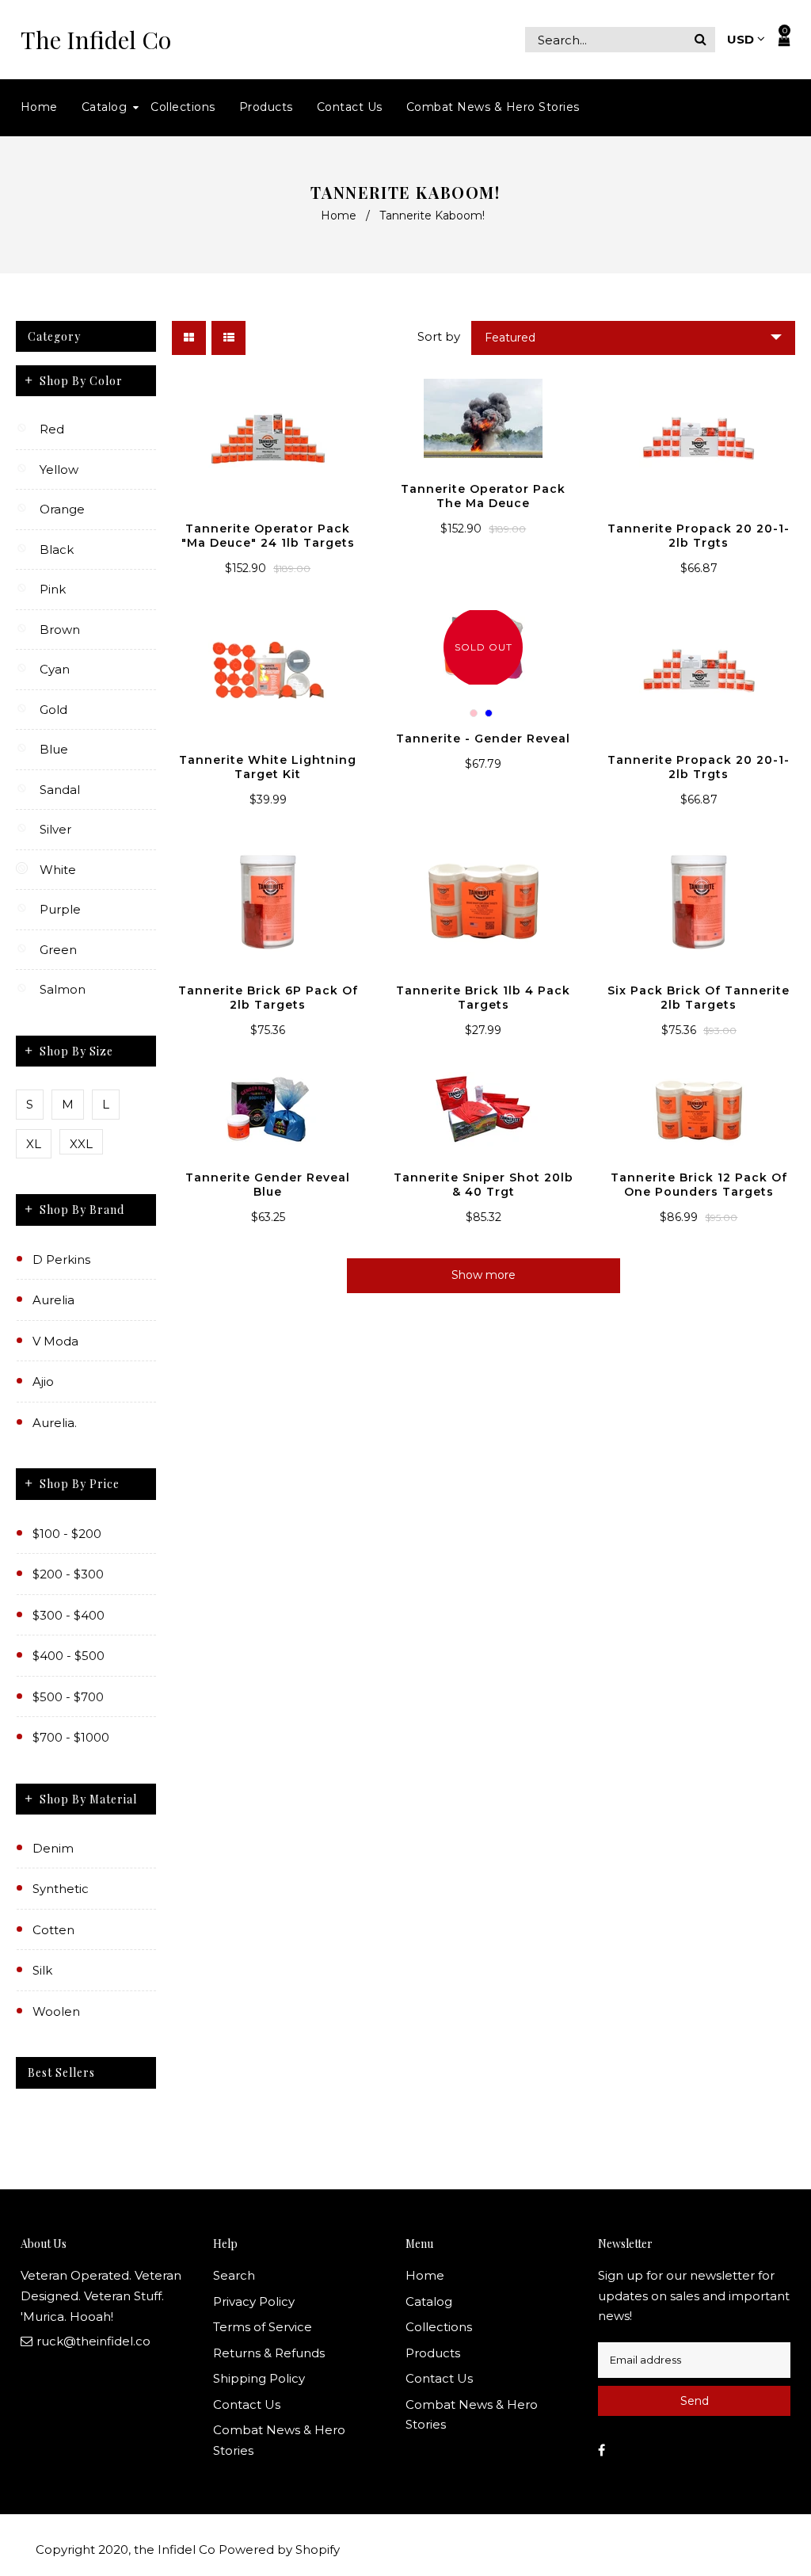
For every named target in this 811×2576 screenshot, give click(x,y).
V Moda (55, 1341)
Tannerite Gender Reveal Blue (268, 1185)
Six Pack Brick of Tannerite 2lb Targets (699, 998)
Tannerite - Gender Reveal (483, 738)
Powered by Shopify (279, 2549)
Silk (42, 1970)
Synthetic (61, 1889)
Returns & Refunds (269, 2353)
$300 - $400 (69, 1615)
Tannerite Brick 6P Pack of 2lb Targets (268, 998)
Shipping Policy (259, 2378)
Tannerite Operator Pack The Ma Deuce (483, 496)
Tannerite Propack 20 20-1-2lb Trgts (699, 536)
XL (34, 1144)
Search (234, 2275)
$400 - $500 (69, 1656)
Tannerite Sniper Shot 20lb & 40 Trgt (484, 1185)
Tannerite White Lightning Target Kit (268, 767)
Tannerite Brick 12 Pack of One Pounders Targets (699, 1185)
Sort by (439, 336)
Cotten (53, 1930)
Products (433, 2353)
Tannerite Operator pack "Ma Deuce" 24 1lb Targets (268, 536)
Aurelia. (55, 1423)
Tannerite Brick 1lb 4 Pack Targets (483, 998)
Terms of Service (263, 2327)
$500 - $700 (68, 1697)
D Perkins (61, 1259)
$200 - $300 (68, 1574)
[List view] (228, 338)
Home (339, 216)
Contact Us (247, 2404)
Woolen (56, 2011)
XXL (81, 1144)
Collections (439, 2327)
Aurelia (53, 1300)
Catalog (429, 2301)
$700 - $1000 (71, 1737)
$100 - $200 (67, 1534)
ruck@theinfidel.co (93, 2341)
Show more (484, 1275)
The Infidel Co (96, 40)
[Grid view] (189, 338)
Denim (53, 1848)
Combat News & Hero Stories (279, 2440)
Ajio (43, 1381)
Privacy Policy (254, 2301)
